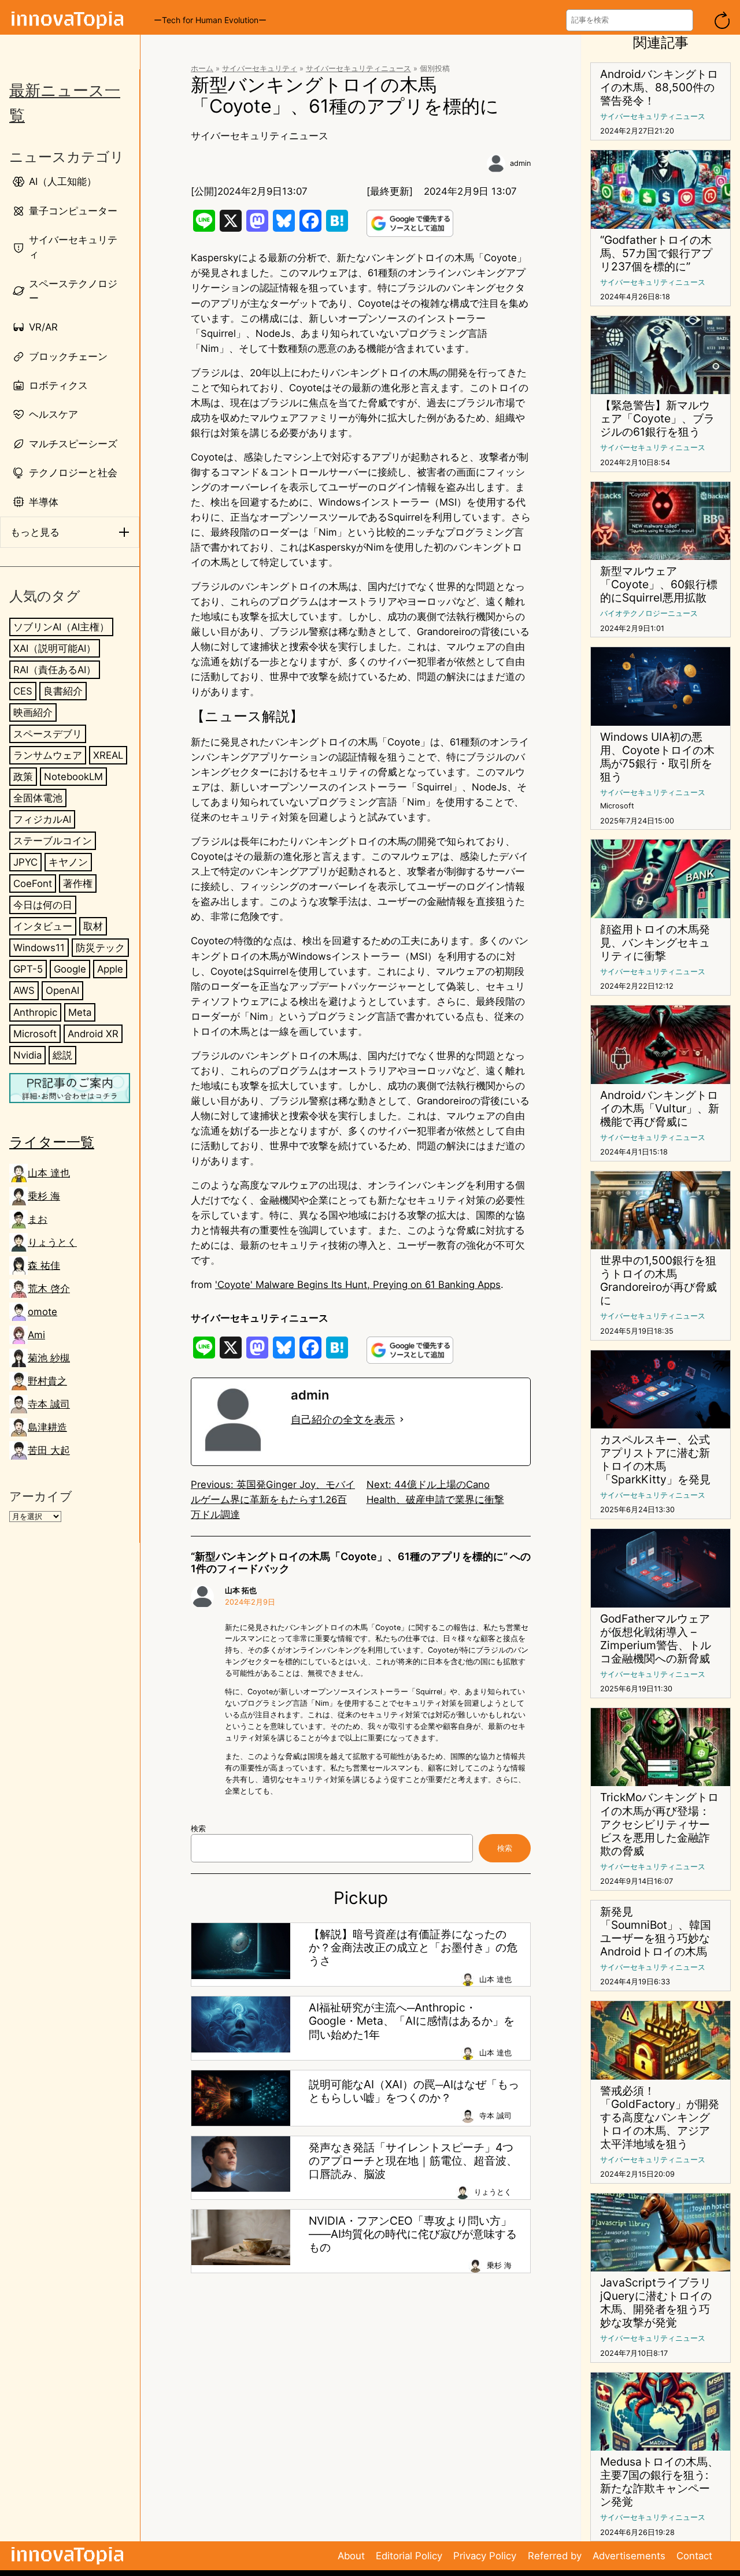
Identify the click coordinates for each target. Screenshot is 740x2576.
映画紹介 (33, 712)
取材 (93, 926)
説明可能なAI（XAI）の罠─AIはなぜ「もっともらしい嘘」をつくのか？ (414, 2091)
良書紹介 (63, 691)
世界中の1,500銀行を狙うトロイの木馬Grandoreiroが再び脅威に (658, 1280)
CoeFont (33, 884)
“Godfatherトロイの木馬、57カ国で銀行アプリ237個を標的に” (656, 253)
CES (23, 691)
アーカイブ (41, 1496)
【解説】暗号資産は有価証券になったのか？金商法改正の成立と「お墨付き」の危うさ (413, 1948)
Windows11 (39, 948)
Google (70, 969)
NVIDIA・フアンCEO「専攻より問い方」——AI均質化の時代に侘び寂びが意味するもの (413, 2234)
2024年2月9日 (250, 1602)
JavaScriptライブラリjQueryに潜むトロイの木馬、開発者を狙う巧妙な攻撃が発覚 (656, 2303)
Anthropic (35, 1012)
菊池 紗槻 (49, 1358)
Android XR (93, 1033)
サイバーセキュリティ (260, 68)
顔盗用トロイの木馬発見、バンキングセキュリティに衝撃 (655, 943)
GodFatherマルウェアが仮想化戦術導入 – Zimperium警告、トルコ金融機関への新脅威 (656, 1639)
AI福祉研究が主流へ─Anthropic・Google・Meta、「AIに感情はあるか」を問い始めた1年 (412, 2021)
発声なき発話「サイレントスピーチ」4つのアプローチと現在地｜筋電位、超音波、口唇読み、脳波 (413, 2161)
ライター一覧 (52, 1142)
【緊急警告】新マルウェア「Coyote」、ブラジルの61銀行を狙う (657, 419)
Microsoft (35, 1033)
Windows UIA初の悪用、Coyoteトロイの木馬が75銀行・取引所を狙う (657, 757)
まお (38, 1219)
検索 (198, 1829)
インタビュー (43, 926)
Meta (80, 1012)
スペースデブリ (48, 734)
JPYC (25, 862)
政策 (23, 777)
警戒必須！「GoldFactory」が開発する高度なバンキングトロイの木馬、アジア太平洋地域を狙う (660, 2117)
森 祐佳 (44, 1265)
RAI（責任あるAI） (55, 670)
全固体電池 (38, 798)
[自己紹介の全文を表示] (402, 1420)
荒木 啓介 (49, 1289)
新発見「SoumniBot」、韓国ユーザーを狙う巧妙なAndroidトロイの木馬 (656, 1932)
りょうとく (52, 1242)
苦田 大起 (49, 1450)
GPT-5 (28, 969)
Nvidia (27, 1055)
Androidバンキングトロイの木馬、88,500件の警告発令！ (659, 88)
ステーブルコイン (53, 841)
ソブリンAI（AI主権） (61, 627)
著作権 (78, 884)
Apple (110, 969)
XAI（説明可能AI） (55, 648)
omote (42, 1312)
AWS (24, 990)
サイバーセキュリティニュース (358, 68)
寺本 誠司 (49, 1404)
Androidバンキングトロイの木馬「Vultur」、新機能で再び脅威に (660, 1109)
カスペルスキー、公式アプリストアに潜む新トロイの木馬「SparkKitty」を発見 (655, 1460)
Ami (36, 1335)
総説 (62, 1055)
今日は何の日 (43, 905)
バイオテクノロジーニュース (649, 613)
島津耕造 (47, 1427)
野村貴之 (47, 1381)
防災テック (100, 948)
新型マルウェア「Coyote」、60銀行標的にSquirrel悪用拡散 (659, 584)
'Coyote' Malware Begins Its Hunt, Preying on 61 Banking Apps (358, 1285)
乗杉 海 (44, 1196)
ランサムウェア (48, 755)
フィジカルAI (42, 819)
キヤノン (68, 862)
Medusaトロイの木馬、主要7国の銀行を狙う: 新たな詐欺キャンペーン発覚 (659, 2482)
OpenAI (62, 990)
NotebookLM (73, 777)
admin (520, 163)
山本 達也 (49, 1173)
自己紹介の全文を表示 (343, 1419)
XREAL (108, 755)
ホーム (202, 68)
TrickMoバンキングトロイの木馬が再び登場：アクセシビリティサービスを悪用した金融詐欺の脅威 (659, 1824)
